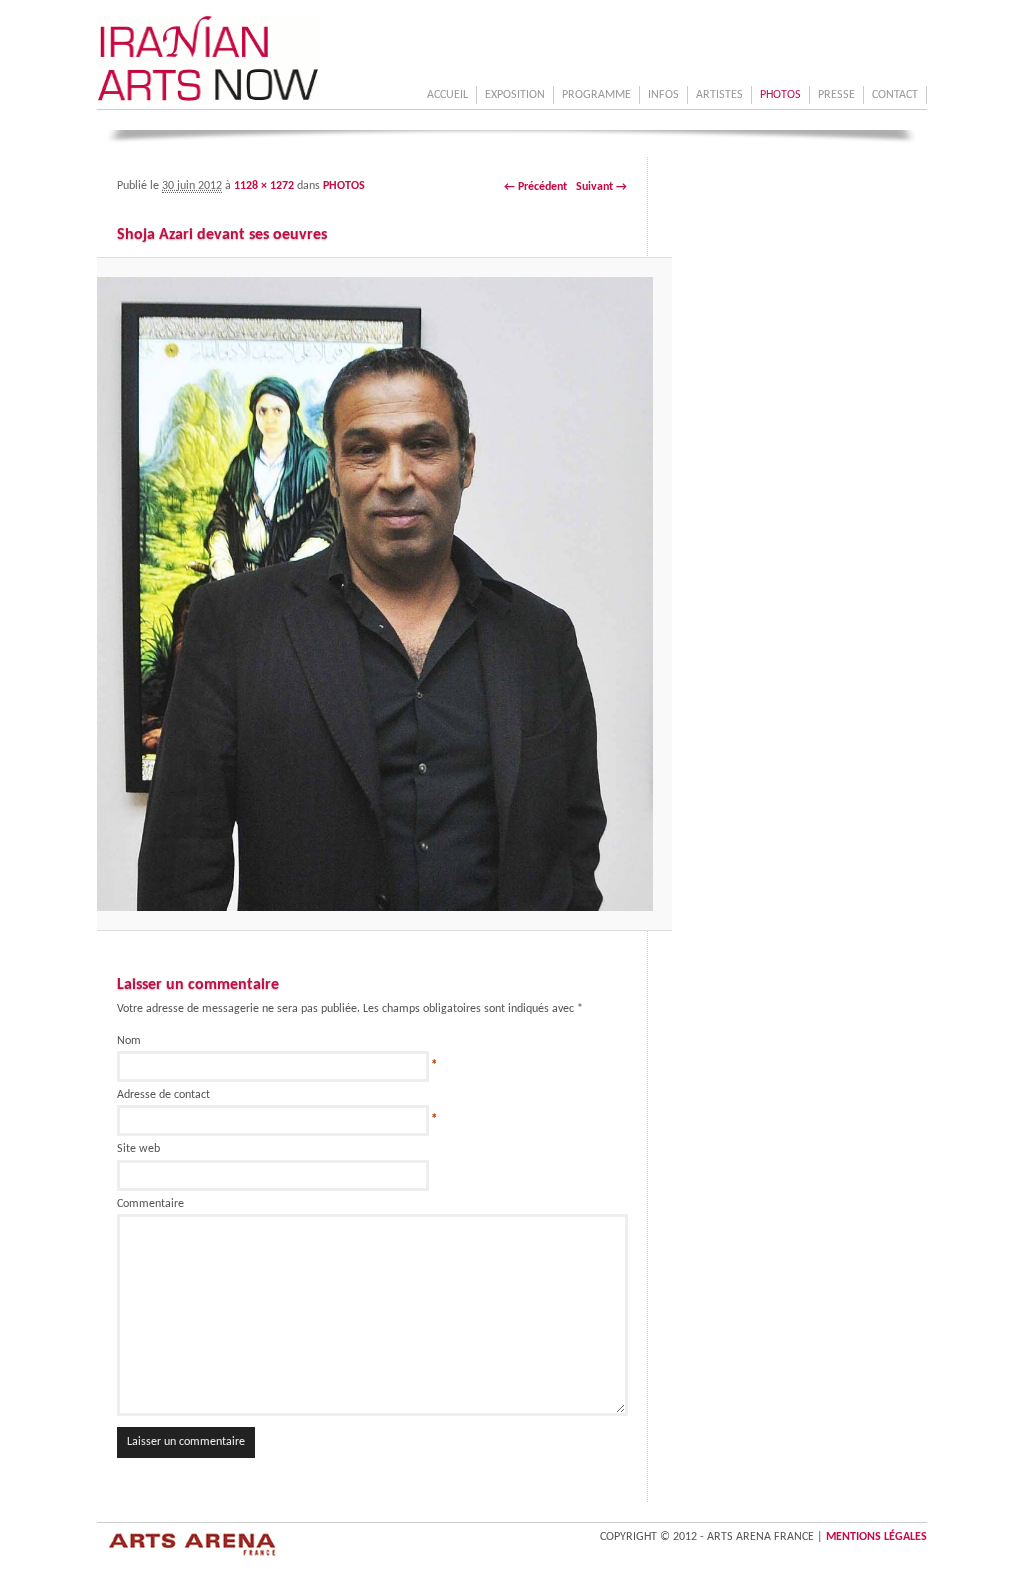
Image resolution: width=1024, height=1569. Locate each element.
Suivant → (601, 187)
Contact (895, 95)
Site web (138, 1149)
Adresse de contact (163, 1095)
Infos (663, 95)
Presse (836, 95)
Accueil (447, 95)
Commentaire (150, 1204)
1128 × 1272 (264, 186)
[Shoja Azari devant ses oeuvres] (372, 594)
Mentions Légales (876, 1537)
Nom (129, 1041)
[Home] (208, 99)
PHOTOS (780, 95)
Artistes (719, 95)
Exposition (515, 95)
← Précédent (535, 187)
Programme (596, 95)
